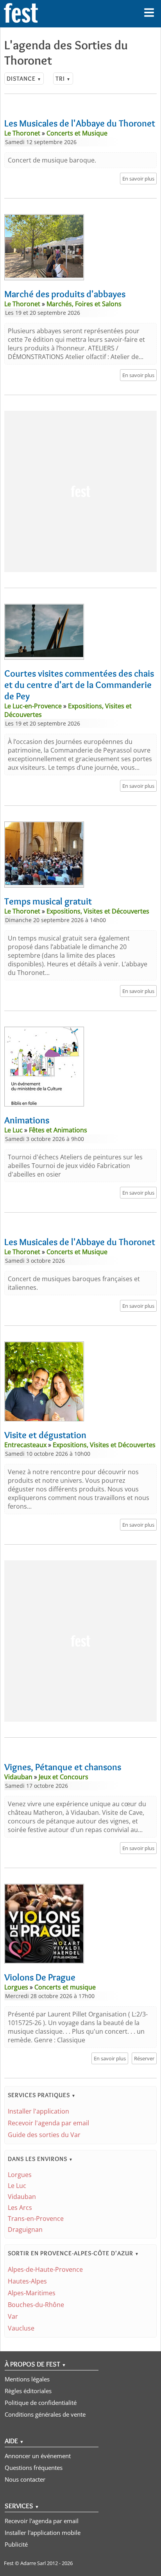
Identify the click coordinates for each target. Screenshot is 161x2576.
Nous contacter (25, 2479)
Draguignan (25, 2229)
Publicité (16, 2544)
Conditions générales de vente (45, 2414)
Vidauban (22, 2197)
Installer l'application (38, 2111)
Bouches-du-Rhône (36, 2305)
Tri (63, 79)
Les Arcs (20, 2208)
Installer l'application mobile (43, 2533)
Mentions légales (27, 2379)
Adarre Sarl (33, 2563)
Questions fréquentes (34, 2468)
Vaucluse (21, 2328)
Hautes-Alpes (27, 2281)
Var (13, 2316)
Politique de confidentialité (41, 2403)
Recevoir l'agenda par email (48, 2123)
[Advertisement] (80, 491)
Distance (24, 79)
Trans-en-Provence (36, 2219)
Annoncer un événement (38, 2456)
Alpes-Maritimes (32, 2293)
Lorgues (20, 2175)
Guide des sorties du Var (44, 2135)
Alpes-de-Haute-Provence (45, 2269)
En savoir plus (138, 179)
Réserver (144, 2058)
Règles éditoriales (28, 2391)
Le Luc (17, 2186)
